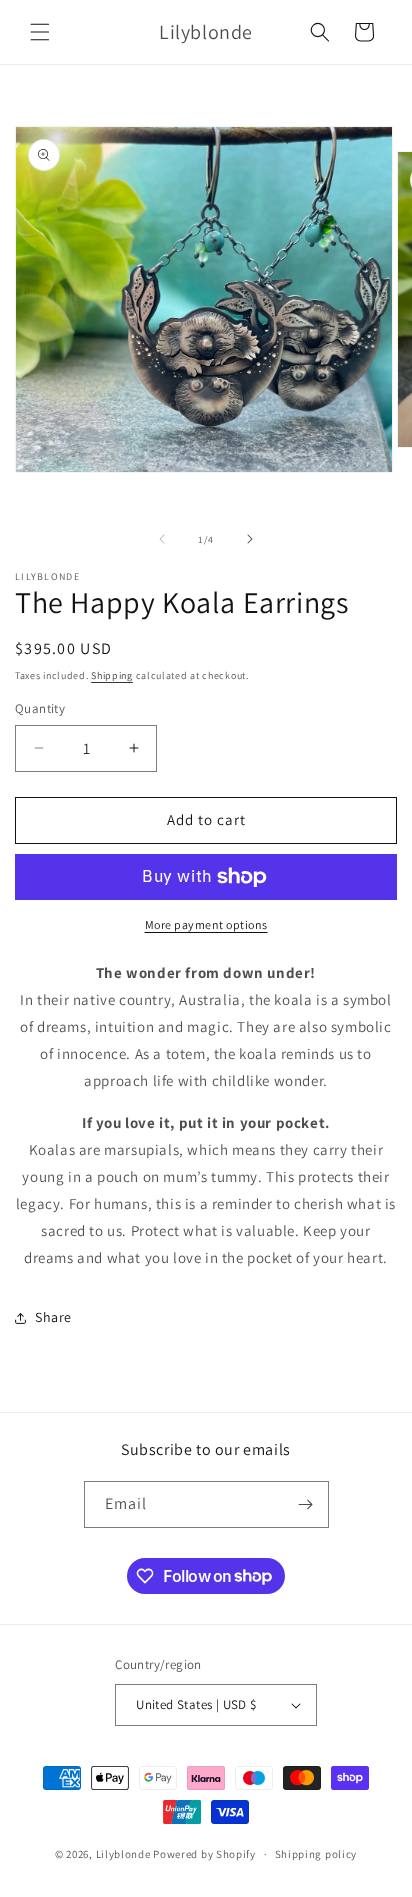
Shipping (112, 675)
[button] (40, 32)
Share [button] (53, 1317)
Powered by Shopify (204, 1854)
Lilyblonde (123, 1854)
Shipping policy (316, 1854)
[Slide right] (250, 539)
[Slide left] (162, 539)
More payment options (206, 924)
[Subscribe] (306, 1504)
